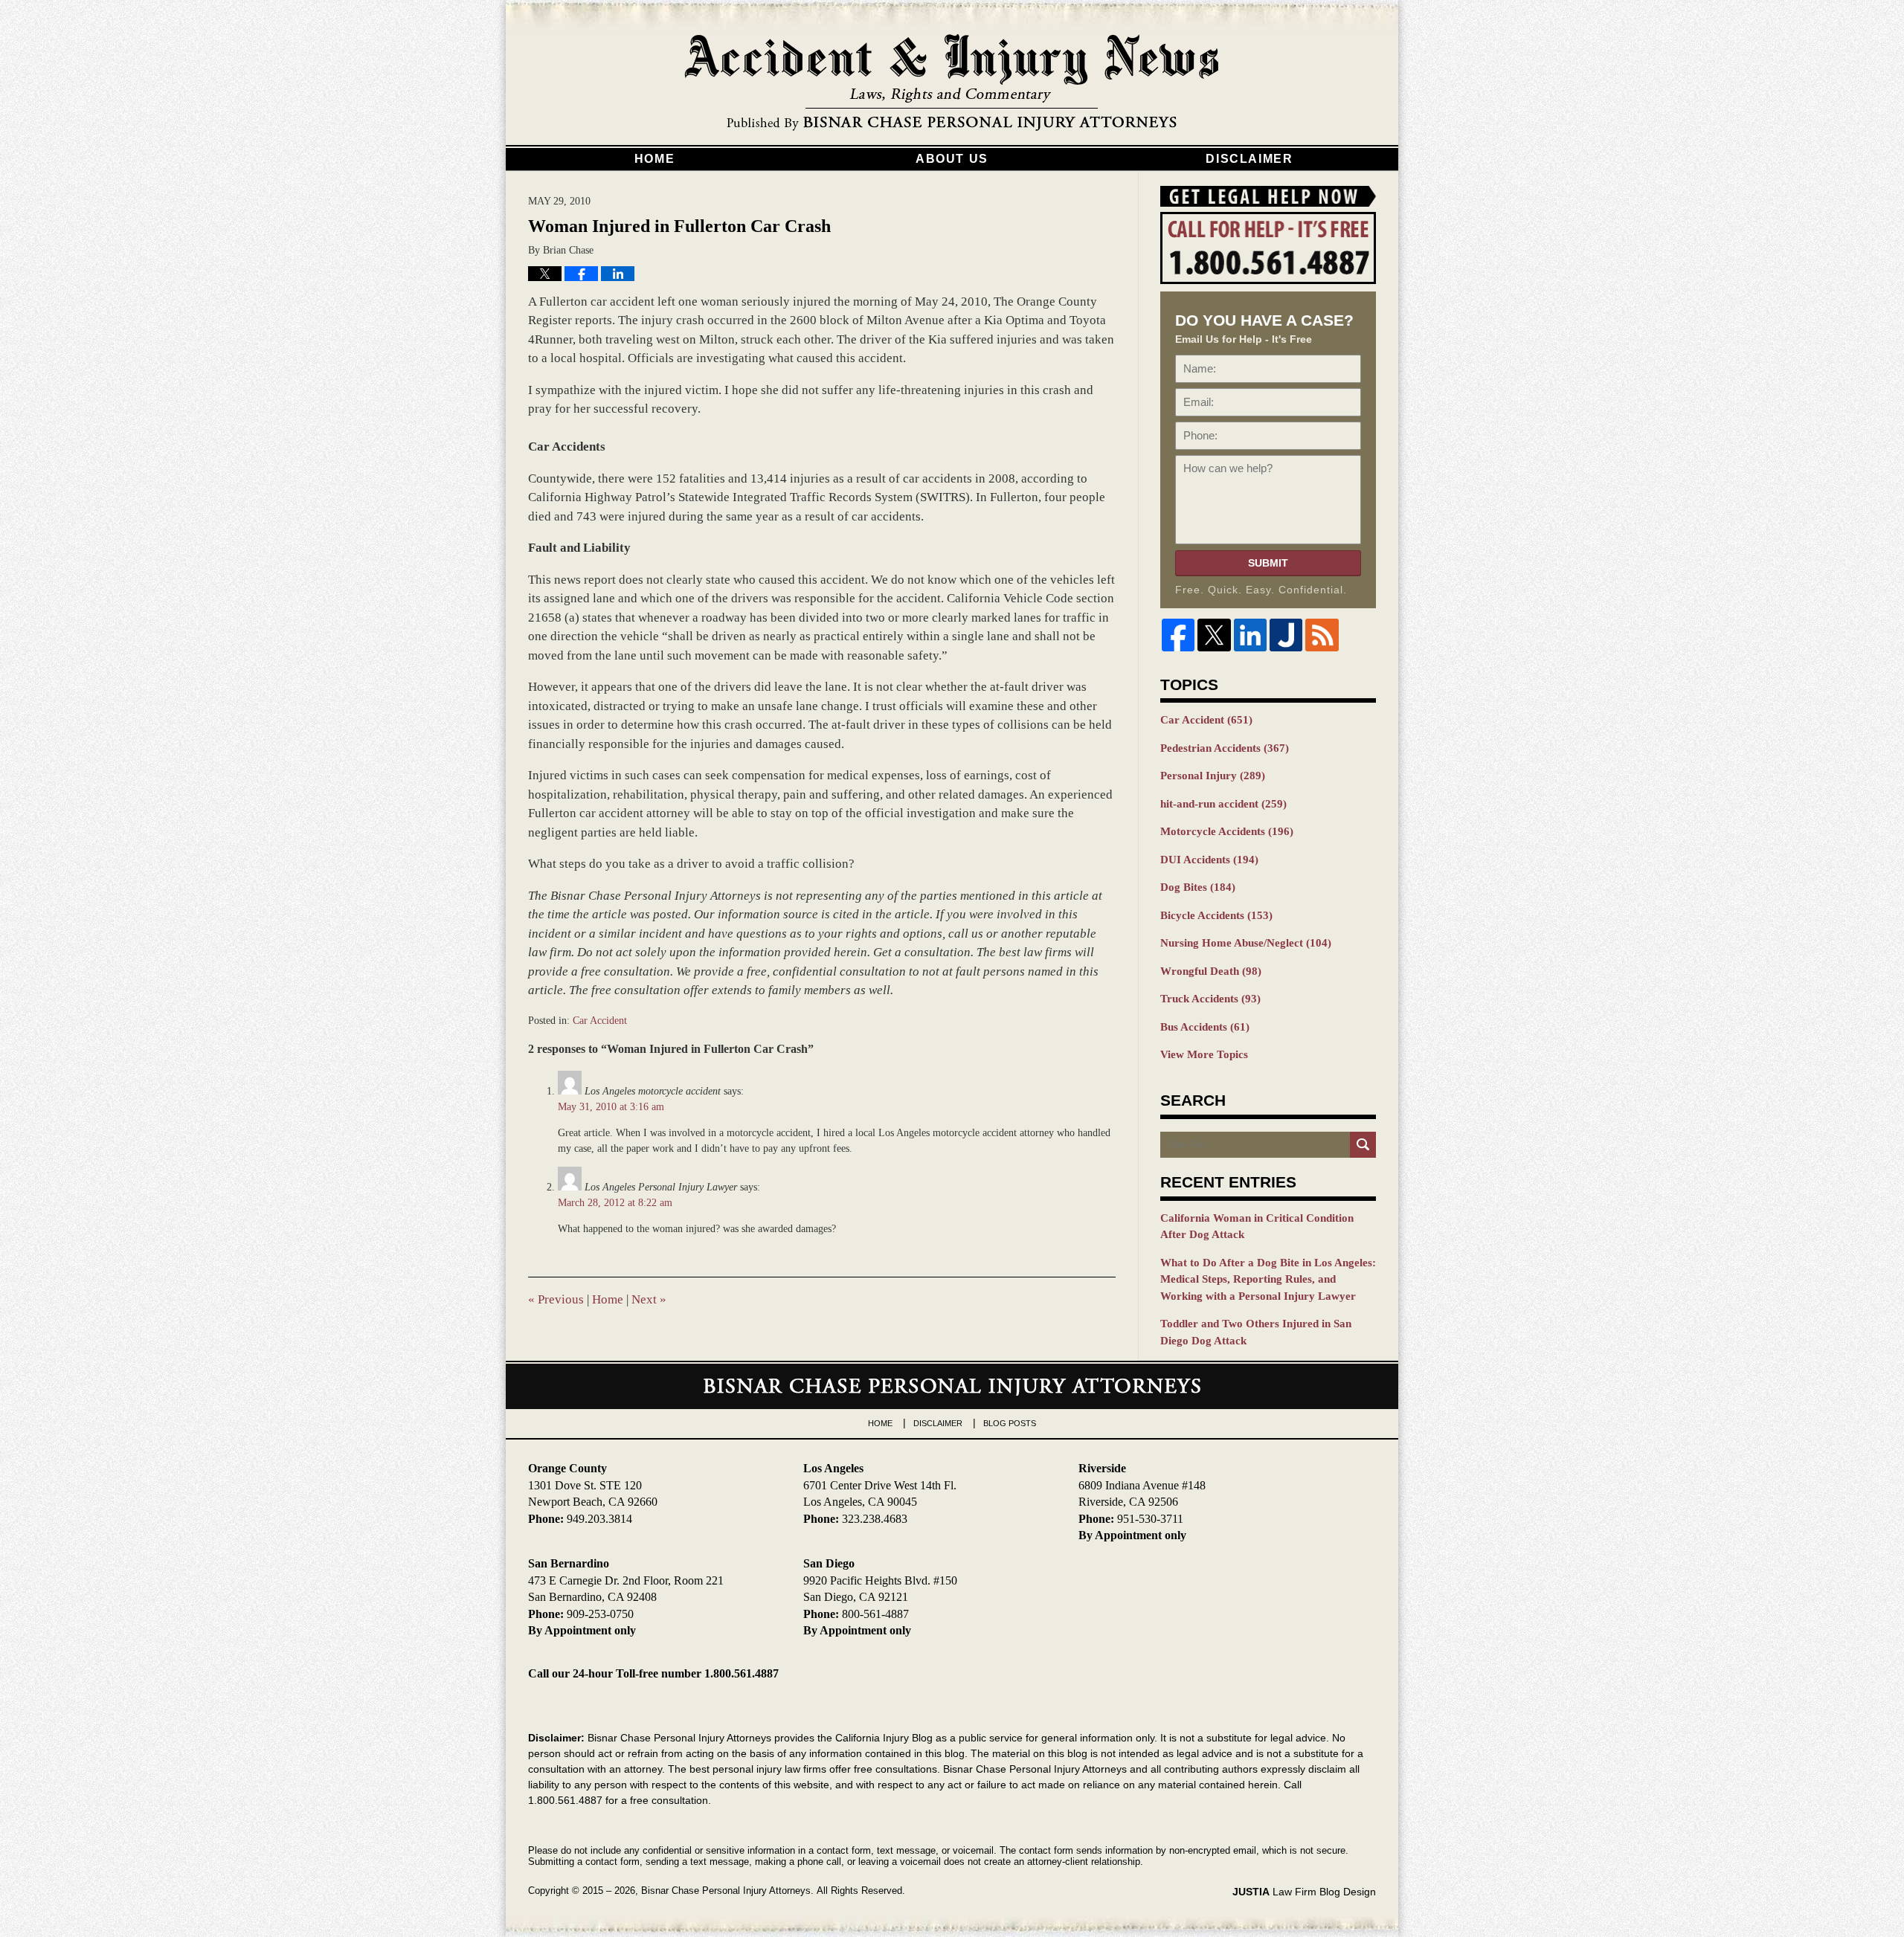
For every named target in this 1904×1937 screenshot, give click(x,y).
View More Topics (1204, 1054)
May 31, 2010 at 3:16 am (611, 1107)
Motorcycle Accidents (1227, 831)
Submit (1268, 563)
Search (1363, 1145)
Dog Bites (1198, 887)
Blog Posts (1010, 1423)
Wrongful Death (1211, 971)
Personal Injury (1213, 776)
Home (654, 159)
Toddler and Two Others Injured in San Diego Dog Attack (1256, 1332)
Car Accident (600, 1021)
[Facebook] (1178, 635)
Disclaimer (1249, 159)
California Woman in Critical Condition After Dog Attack (1257, 1227)
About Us (952, 159)
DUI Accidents (1209, 860)
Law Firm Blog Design (1304, 1892)
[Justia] (1286, 635)
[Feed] (1322, 635)
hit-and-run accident (1223, 804)
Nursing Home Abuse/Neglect (1246, 943)
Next (649, 1299)
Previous (556, 1299)
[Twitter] (1214, 635)
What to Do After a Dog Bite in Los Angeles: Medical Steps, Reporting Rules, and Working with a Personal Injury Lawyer (1268, 1279)
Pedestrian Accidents (1225, 748)
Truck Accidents (1210, 999)
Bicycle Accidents (1216, 915)
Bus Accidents (1205, 1027)
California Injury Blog (952, 83)
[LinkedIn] (1250, 635)
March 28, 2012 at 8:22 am (615, 1203)
